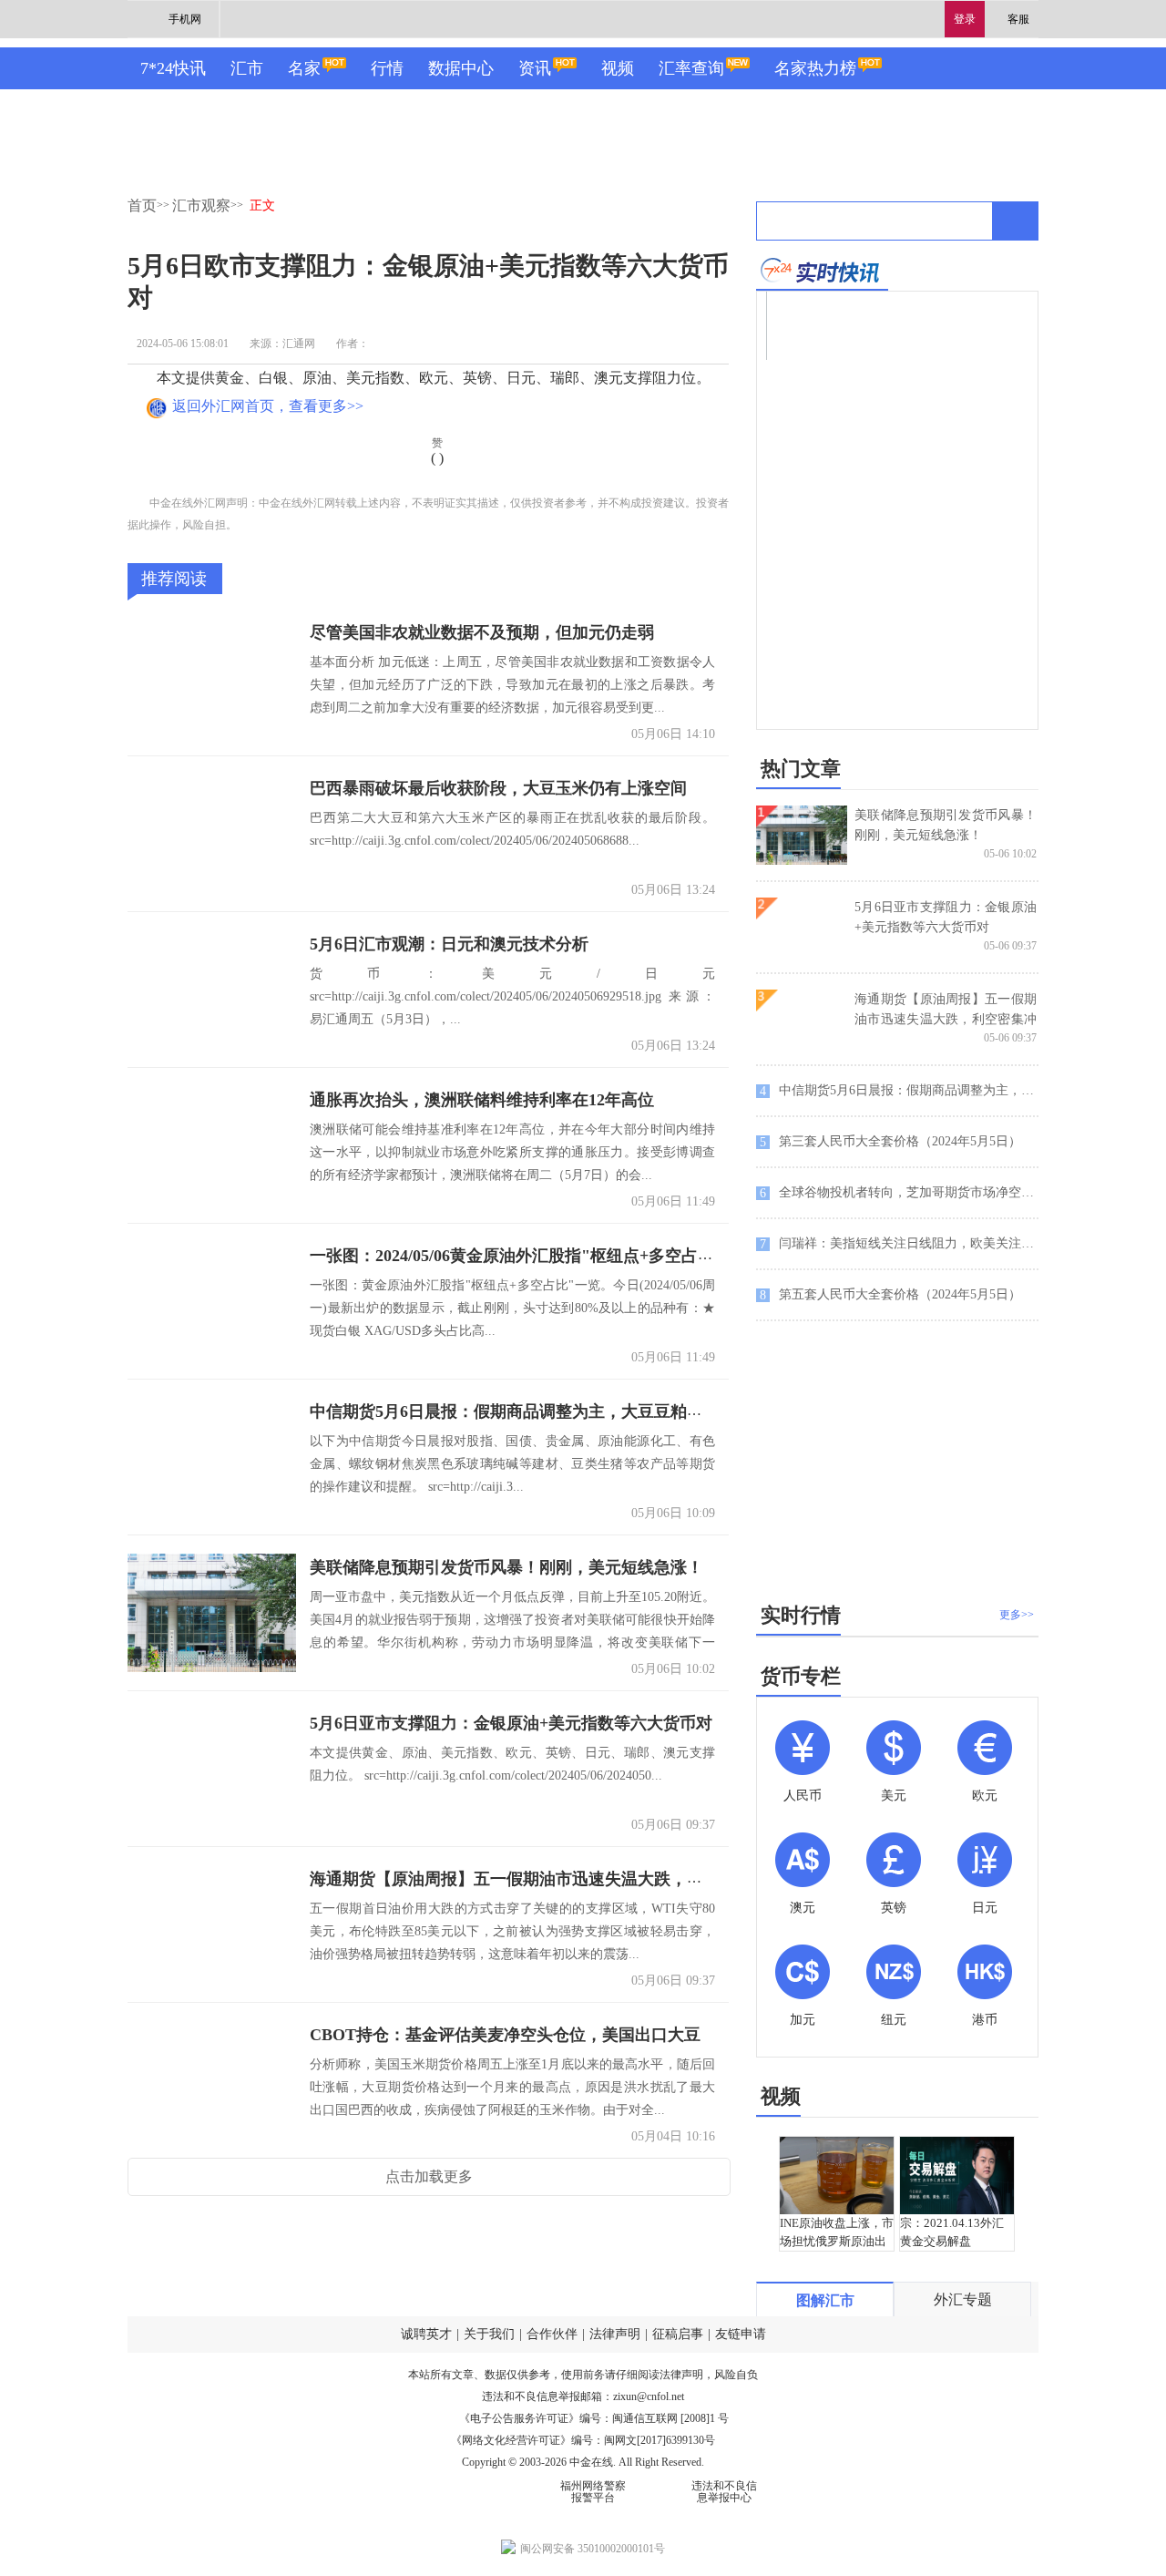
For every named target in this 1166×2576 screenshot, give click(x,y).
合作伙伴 (552, 2334)
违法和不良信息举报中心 (724, 2492)
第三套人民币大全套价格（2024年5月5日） (890, 1142)
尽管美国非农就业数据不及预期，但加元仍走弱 (482, 632)
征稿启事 (678, 2334)
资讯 (535, 68)
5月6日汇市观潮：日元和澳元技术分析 (449, 944)
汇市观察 (201, 205)
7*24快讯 (173, 68)
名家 (304, 68)
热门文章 (801, 769)
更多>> (1017, 1615)
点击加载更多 (429, 2176)
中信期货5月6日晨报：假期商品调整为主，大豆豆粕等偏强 (523, 1411)
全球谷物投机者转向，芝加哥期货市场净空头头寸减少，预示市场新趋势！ (899, 1193)
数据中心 (461, 68)
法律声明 (615, 2334)
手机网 (185, 19)
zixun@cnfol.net (649, 2396)
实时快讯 (822, 270)
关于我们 (489, 2334)
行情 (387, 68)
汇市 (247, 68)
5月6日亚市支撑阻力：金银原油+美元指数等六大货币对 (511, 1723)
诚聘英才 (426, 2334)
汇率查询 (691, 68)
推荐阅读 (174, 579)
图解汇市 (825, 2300)
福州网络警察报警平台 (593, 2492)
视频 (618, 68)
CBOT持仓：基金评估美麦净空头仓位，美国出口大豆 (505, 2035)
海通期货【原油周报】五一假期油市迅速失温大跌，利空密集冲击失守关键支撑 (597, 1879)
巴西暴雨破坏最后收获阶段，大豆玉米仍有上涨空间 (498, 788)
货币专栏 (801, 1676)
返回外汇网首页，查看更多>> (268, 406)
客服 (1018, 19)
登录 (965, 19)
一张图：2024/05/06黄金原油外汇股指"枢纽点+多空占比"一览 (533, 1256)
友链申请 (741, 2334)
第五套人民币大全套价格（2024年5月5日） (890, 1295)
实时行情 (801, 1615)
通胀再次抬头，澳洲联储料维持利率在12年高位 (482, 1100)
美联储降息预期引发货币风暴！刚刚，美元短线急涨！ (506, 1567)
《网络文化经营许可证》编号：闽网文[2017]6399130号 (583, 2440)
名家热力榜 (815, 68)
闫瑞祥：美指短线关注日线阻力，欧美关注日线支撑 (899, 1244)
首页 (142, 205)
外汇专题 (963, 2299)
